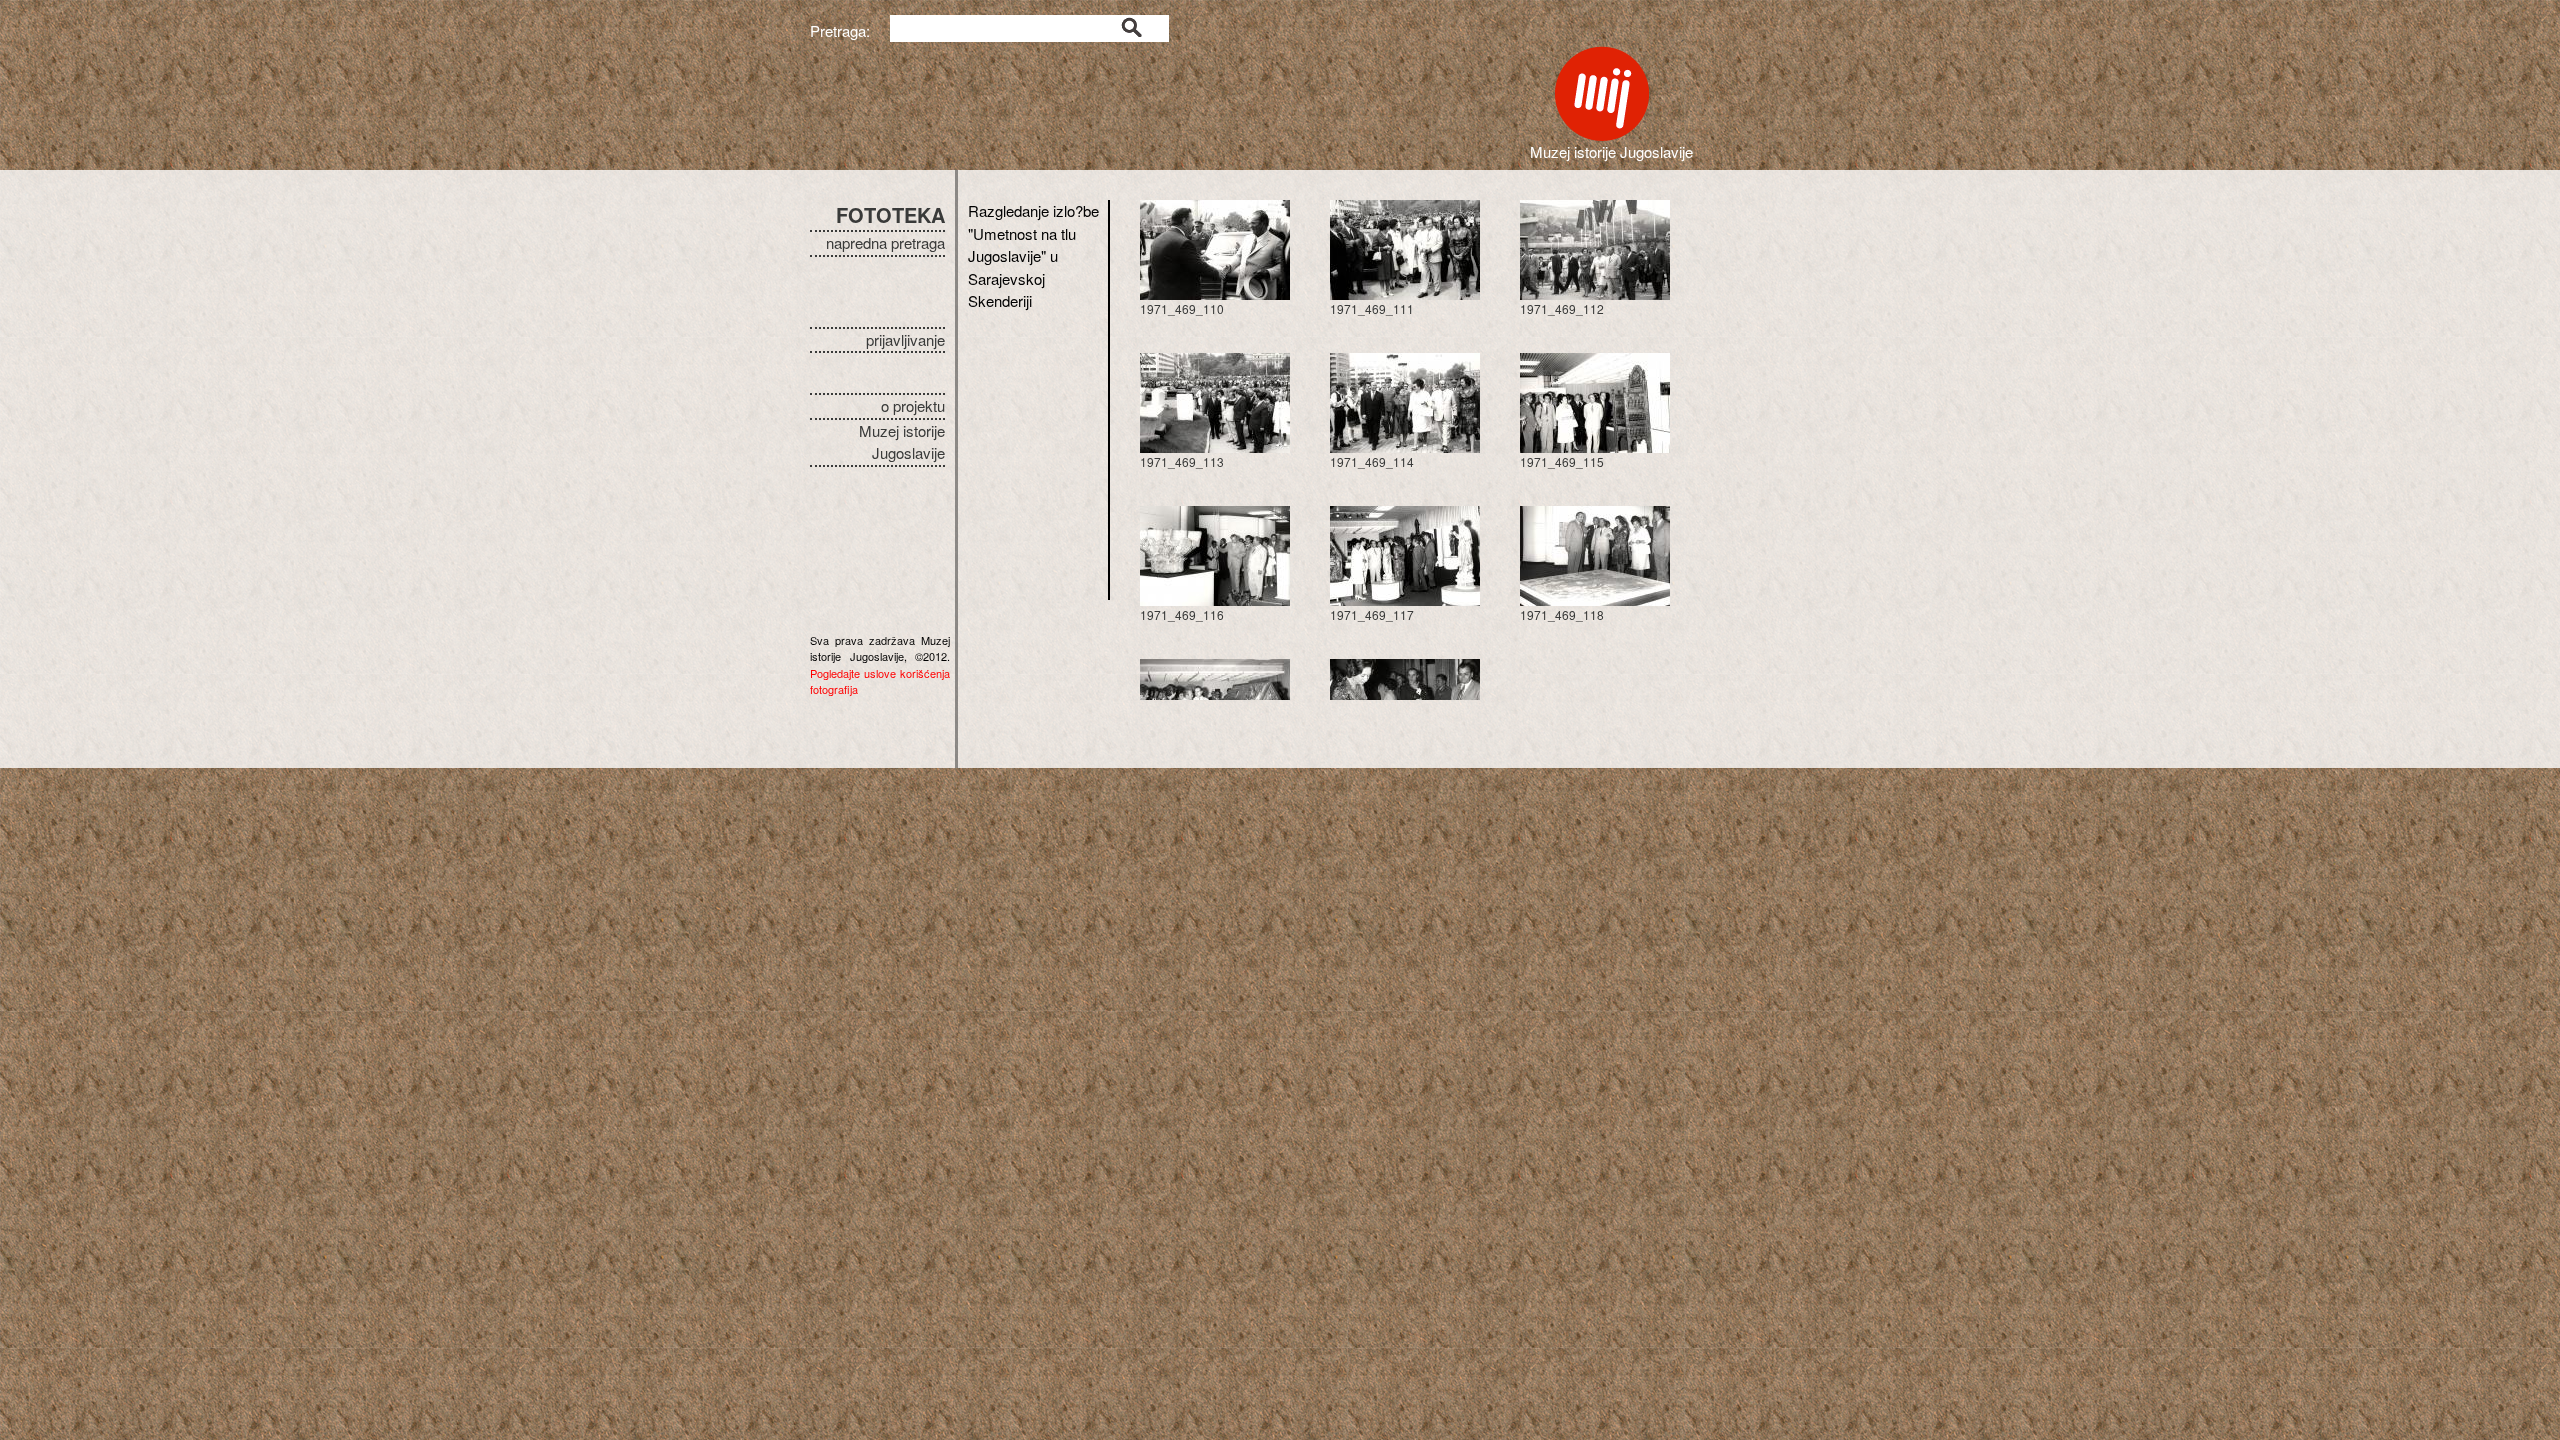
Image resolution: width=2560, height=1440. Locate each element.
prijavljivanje (905, 339)
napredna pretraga (885, 242)
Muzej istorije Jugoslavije (902, 442)
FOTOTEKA (890, 214)
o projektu (913, 405)
